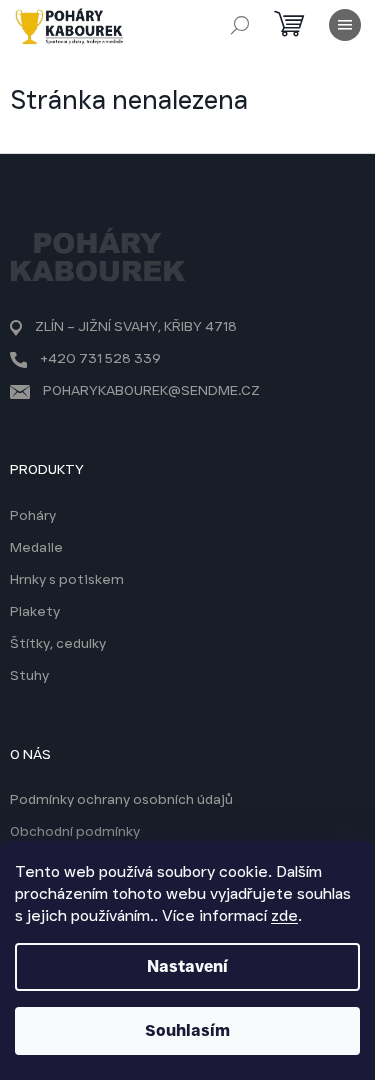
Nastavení (187, 966)
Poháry (33, 515)
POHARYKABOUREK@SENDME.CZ (151, 390)
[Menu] (345, 25)
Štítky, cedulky (58, 643)
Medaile (36, 547)
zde (284, 915)
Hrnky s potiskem (67, 579)
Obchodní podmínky (75, 831)
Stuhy (29, 675)
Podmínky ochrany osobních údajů (121, 799)
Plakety (35, 611)
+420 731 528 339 (100, 358)
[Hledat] (240, 25)
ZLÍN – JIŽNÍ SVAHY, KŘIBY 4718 (136, 326)
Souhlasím (187, 1030)
